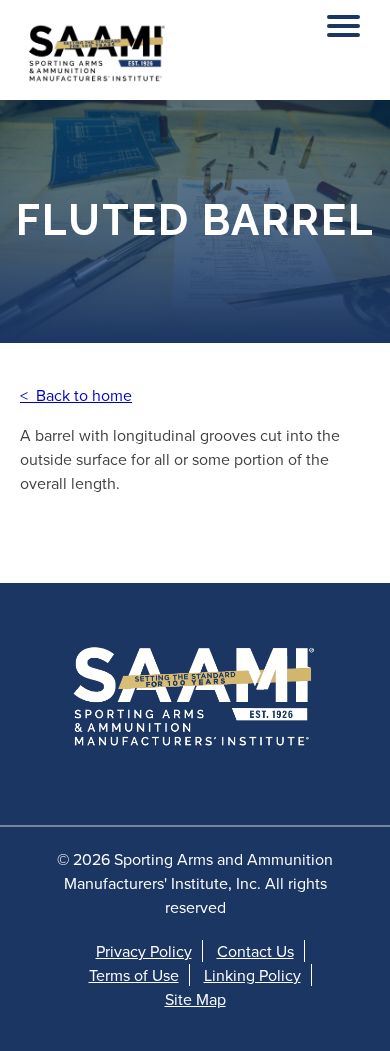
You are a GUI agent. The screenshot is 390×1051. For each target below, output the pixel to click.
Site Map (195, 999)
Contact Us (255, 951)
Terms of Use (134, 975)
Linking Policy (252, 975)
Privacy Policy (144, 951)
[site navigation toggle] (343, 21)
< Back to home (76, 395)
